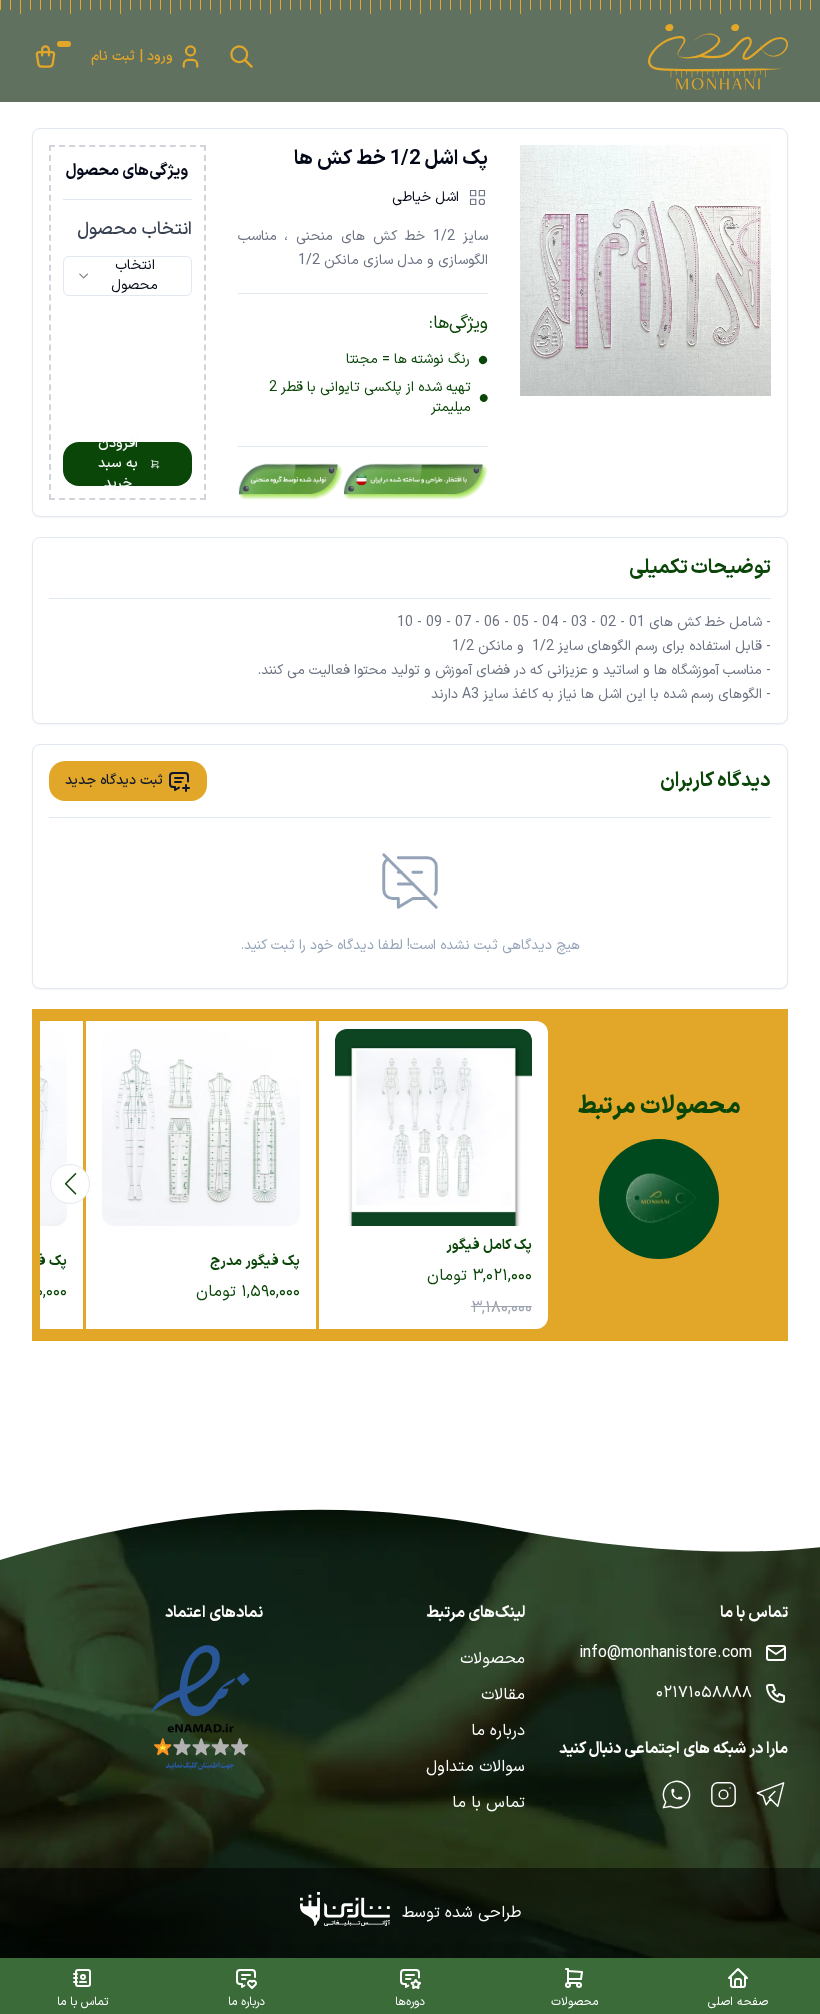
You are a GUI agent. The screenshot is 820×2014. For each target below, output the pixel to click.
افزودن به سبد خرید (118, 464)
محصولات (492, 1659)
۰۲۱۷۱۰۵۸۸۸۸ (704, 1693)
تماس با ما (488, 1803)
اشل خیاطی (425, 197)
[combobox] (127, 276)
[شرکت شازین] (351, 1913)
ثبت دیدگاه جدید (114, 780)
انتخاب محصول (134, 229)
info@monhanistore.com (665, 1653)
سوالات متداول (475, 1767)
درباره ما (498, 1731)
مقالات (503, 1695)
